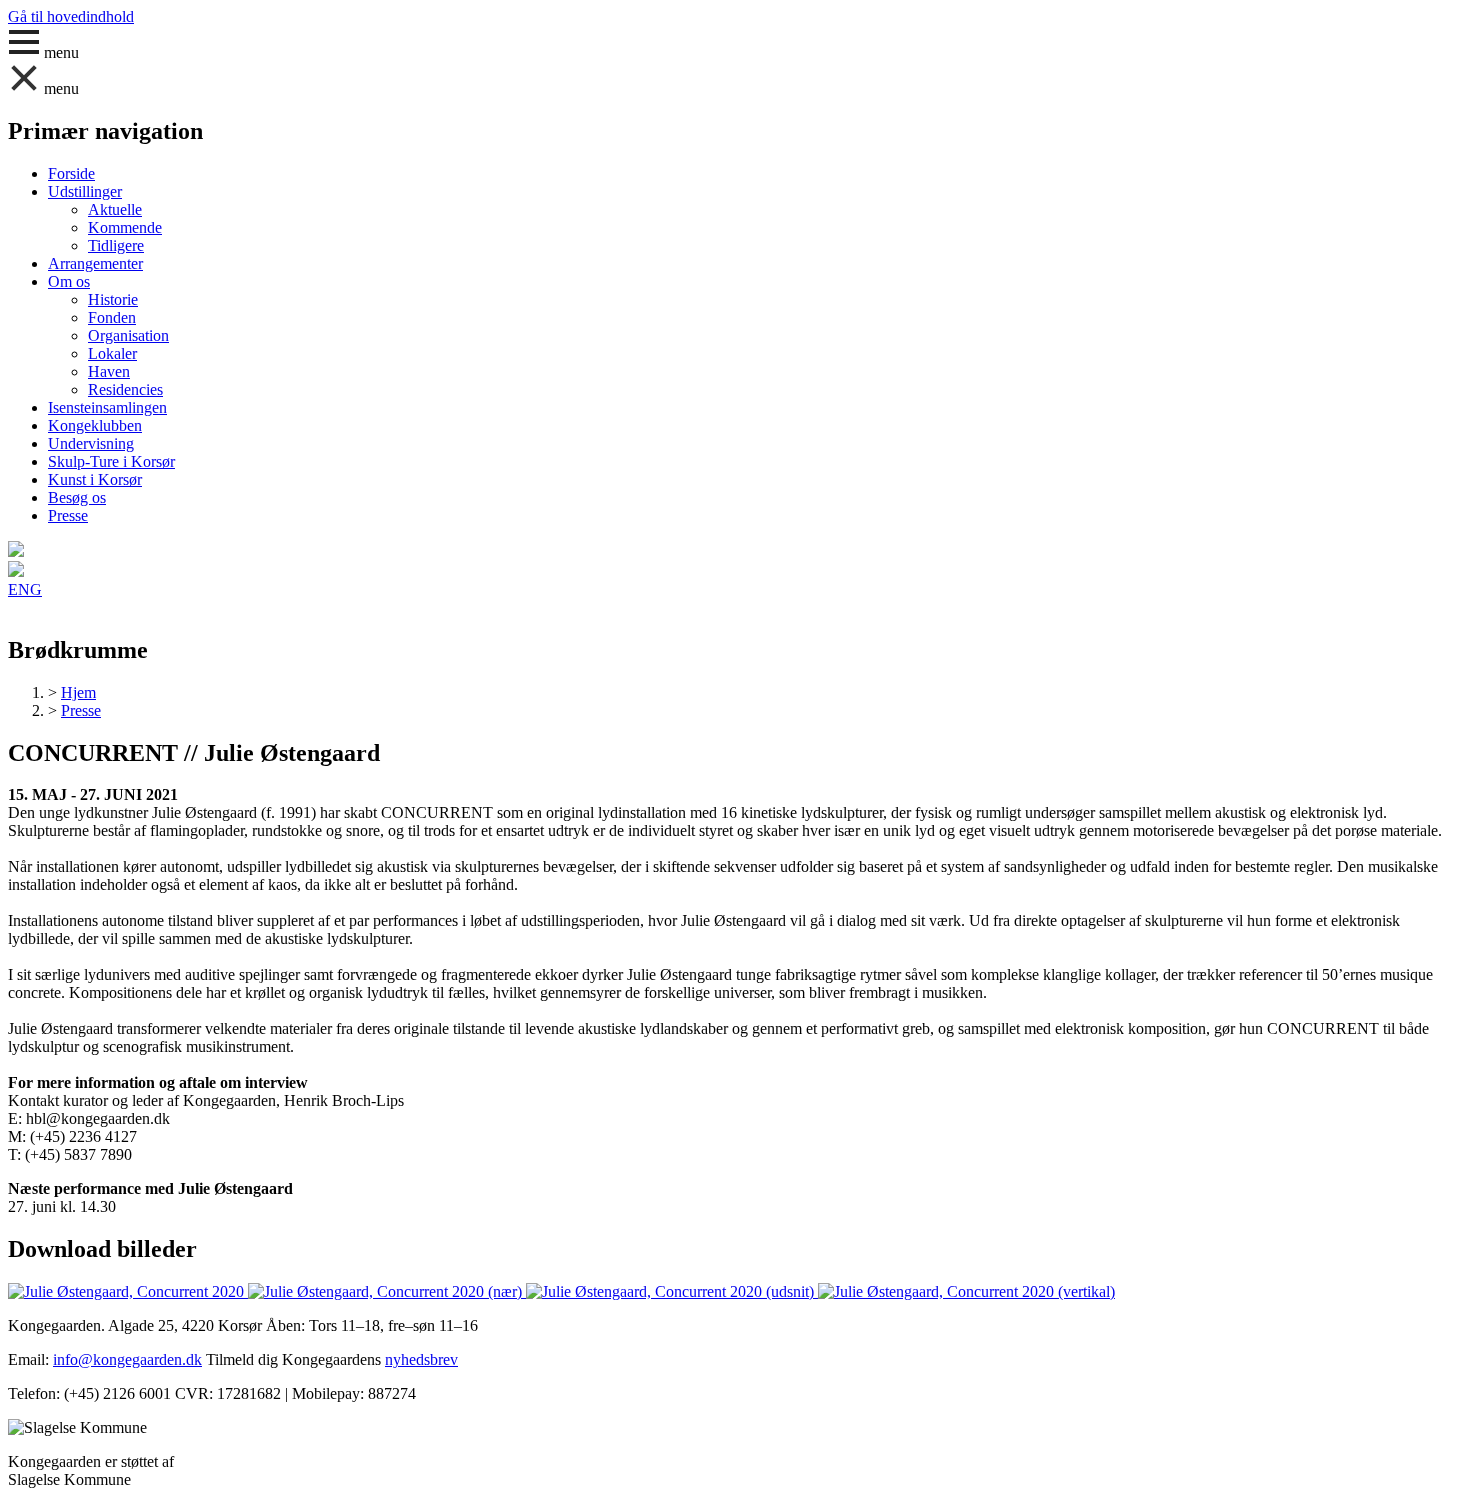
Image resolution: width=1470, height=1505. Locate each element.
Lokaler (112, 353)
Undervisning (91, 443)
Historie (113, 299)
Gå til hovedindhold (71, 16)
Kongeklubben (95, 425)
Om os (69, 281)
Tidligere (116, 245)
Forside (71, 173)
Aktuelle (115, 209)
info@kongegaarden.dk (127, 1359)
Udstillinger (85, 191)
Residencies (125, 389)
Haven (109, 371)
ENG (25, 589)
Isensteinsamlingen (107, 407)
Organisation (128, 335)
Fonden (112, 317)
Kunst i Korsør (95, 479)
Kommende (125, 227)
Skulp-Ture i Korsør (111, 461)
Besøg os (77, 497)
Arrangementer (95, 263)
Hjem (78, 692)
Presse (68, 515)
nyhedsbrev (421, 1359)
